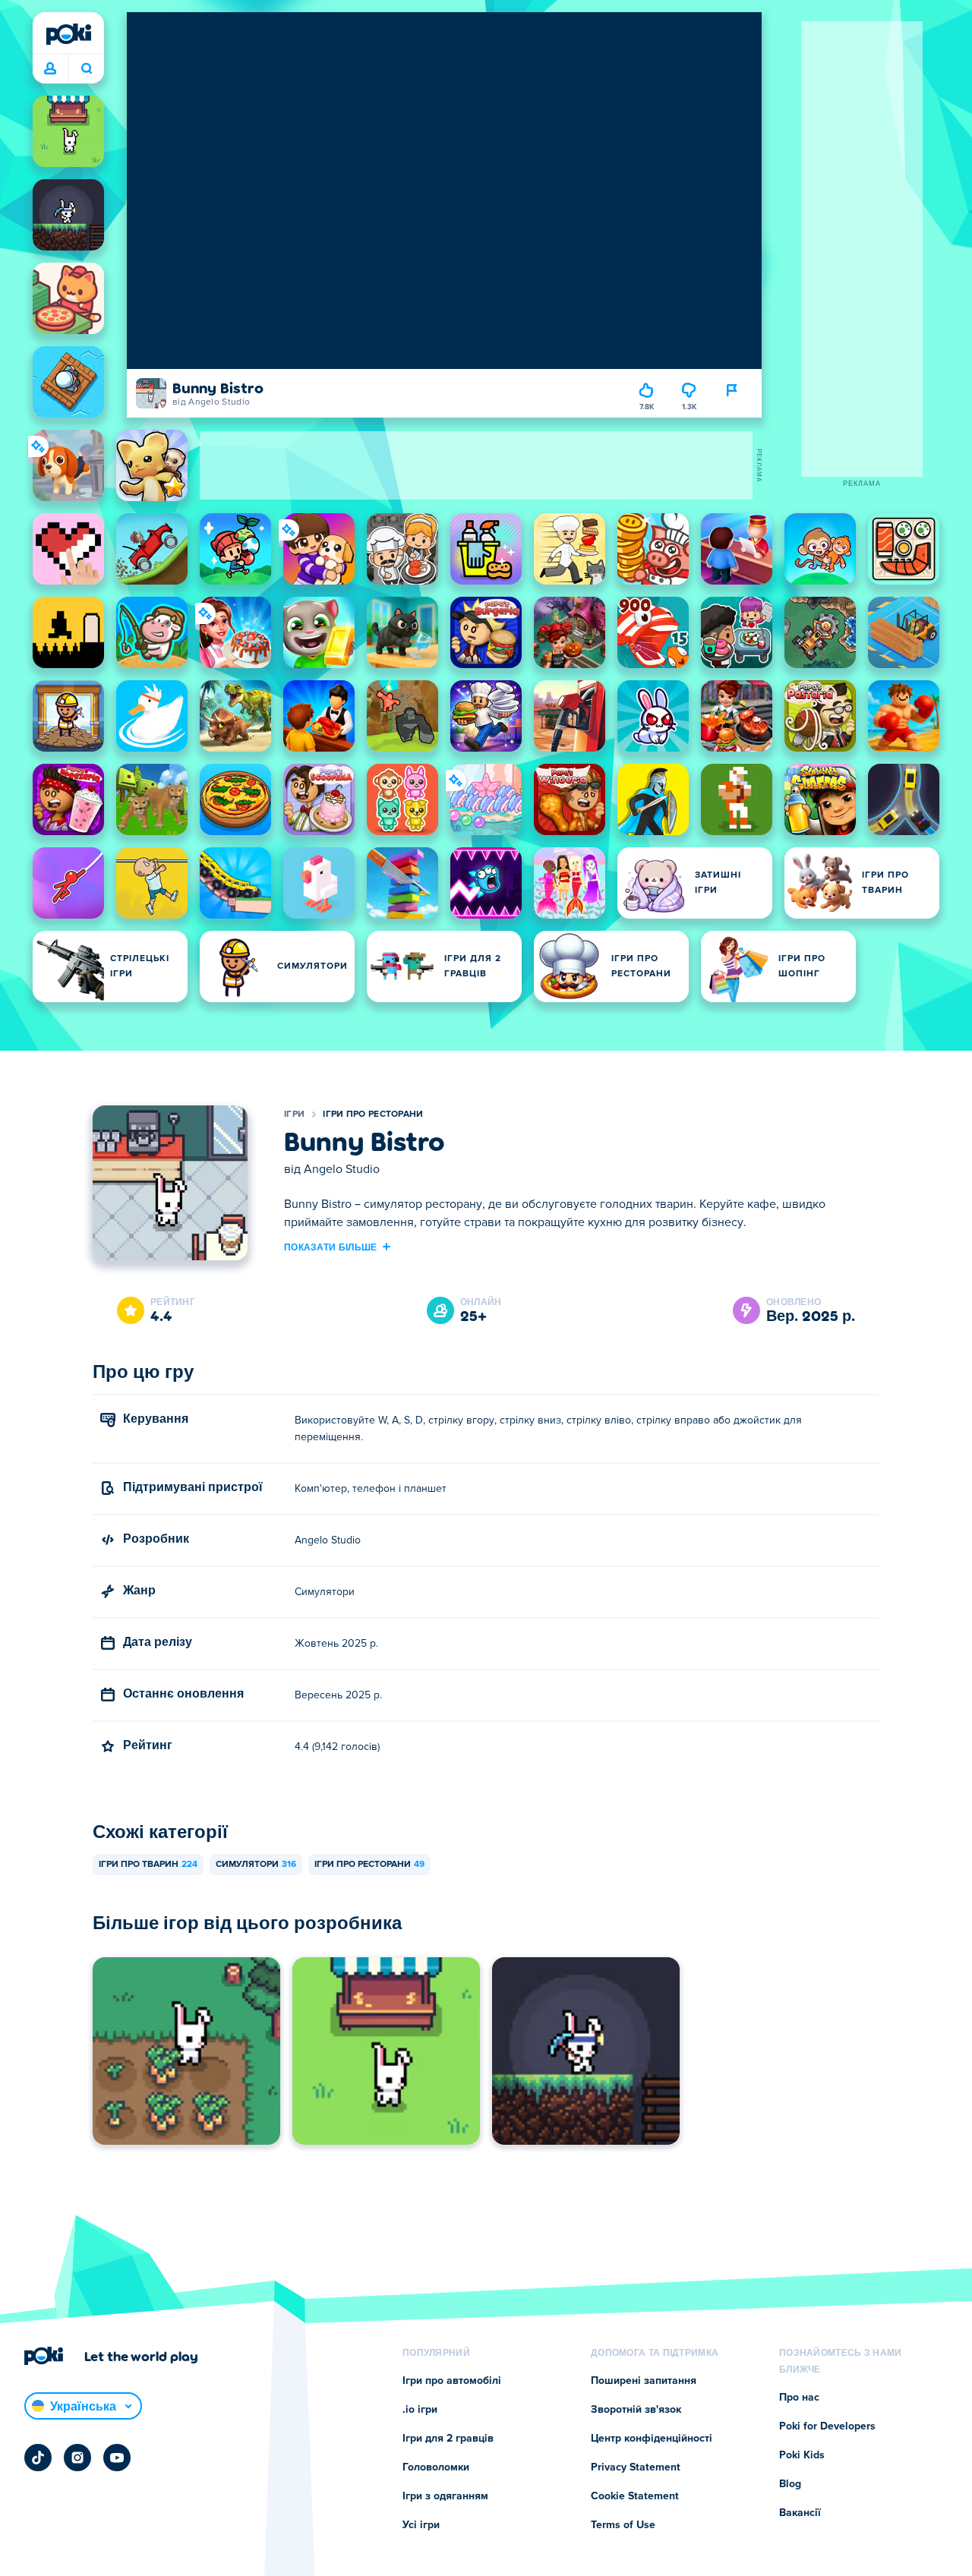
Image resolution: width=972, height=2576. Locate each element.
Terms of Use (623, 2525)
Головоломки (436, 2467)
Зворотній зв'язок (636, 2410)
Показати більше (331, 1247)
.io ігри (420, 2410)
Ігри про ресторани (373, 1115)
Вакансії (800, 2513)
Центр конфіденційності (652, 2439)
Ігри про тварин (148, 1865)
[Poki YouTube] (117, 2458)
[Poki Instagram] (77, 2458)
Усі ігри (421, 2525)
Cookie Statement (635, 2496)
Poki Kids (802, 2455)
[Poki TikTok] (38, 2458)
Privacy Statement (636, 2467)
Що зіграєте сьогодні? (86, 69)
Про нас (799, 2398)
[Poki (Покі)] (68, 34)
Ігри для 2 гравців (448, 2439)
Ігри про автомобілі (452, 2381)
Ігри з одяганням (445, 2496)
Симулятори (256, 1865)
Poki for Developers (827, 2426)
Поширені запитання (644, 2381)
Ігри (294, 1115)
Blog (790, 2484)
